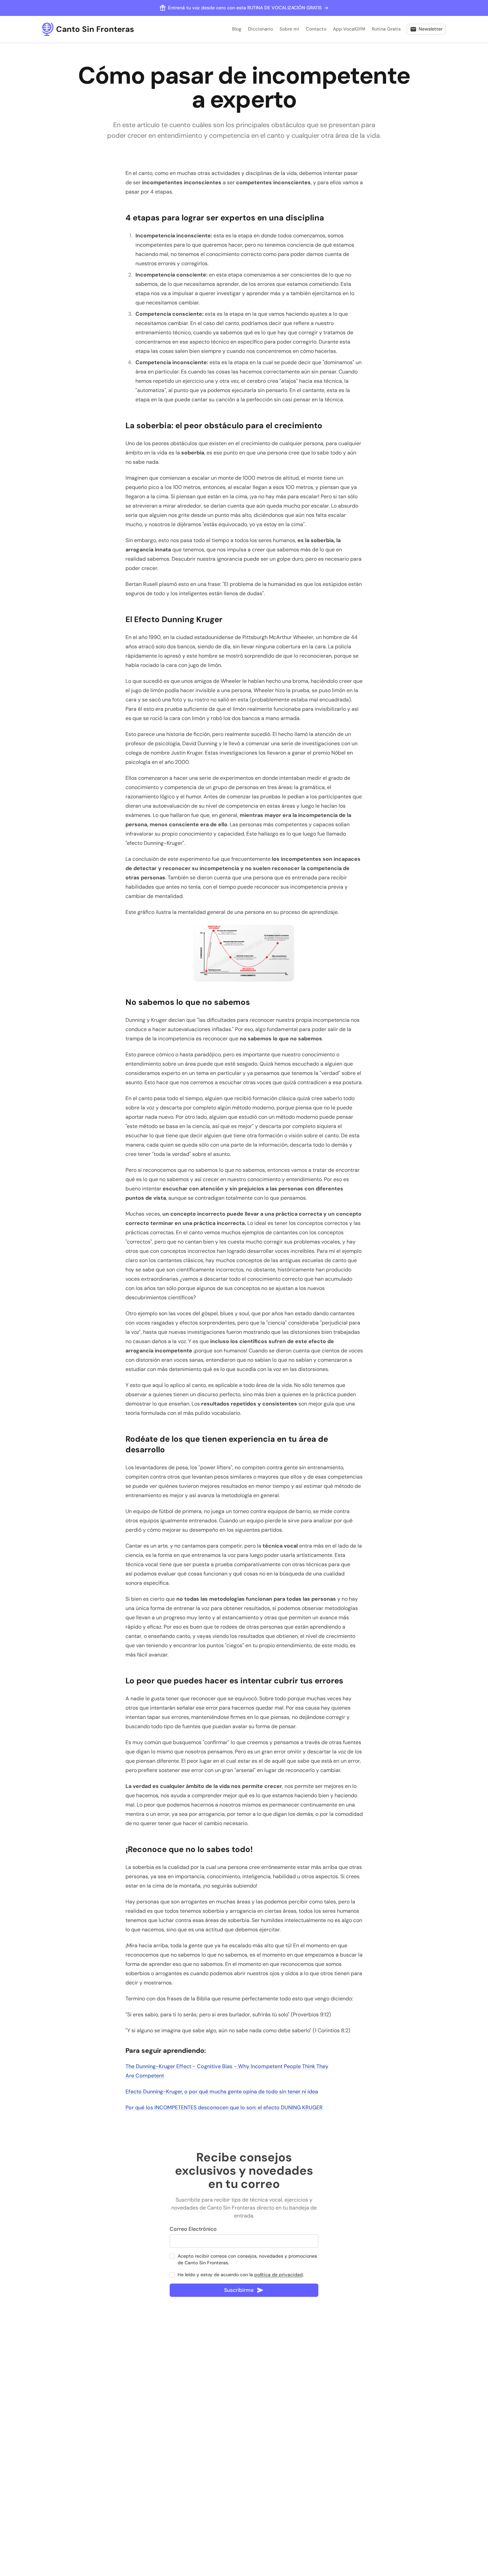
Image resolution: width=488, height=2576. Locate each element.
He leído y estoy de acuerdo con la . (241, 2275)
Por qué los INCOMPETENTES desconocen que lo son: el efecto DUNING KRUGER (224, 2107)
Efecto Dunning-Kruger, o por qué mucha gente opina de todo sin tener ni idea (222, 2092)
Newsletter (431, 29)
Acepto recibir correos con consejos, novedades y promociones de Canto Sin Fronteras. (247, 2259)
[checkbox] (172, 2256)
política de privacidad (279, 2275)
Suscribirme (239, 2290)
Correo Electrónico (193, 2229)
